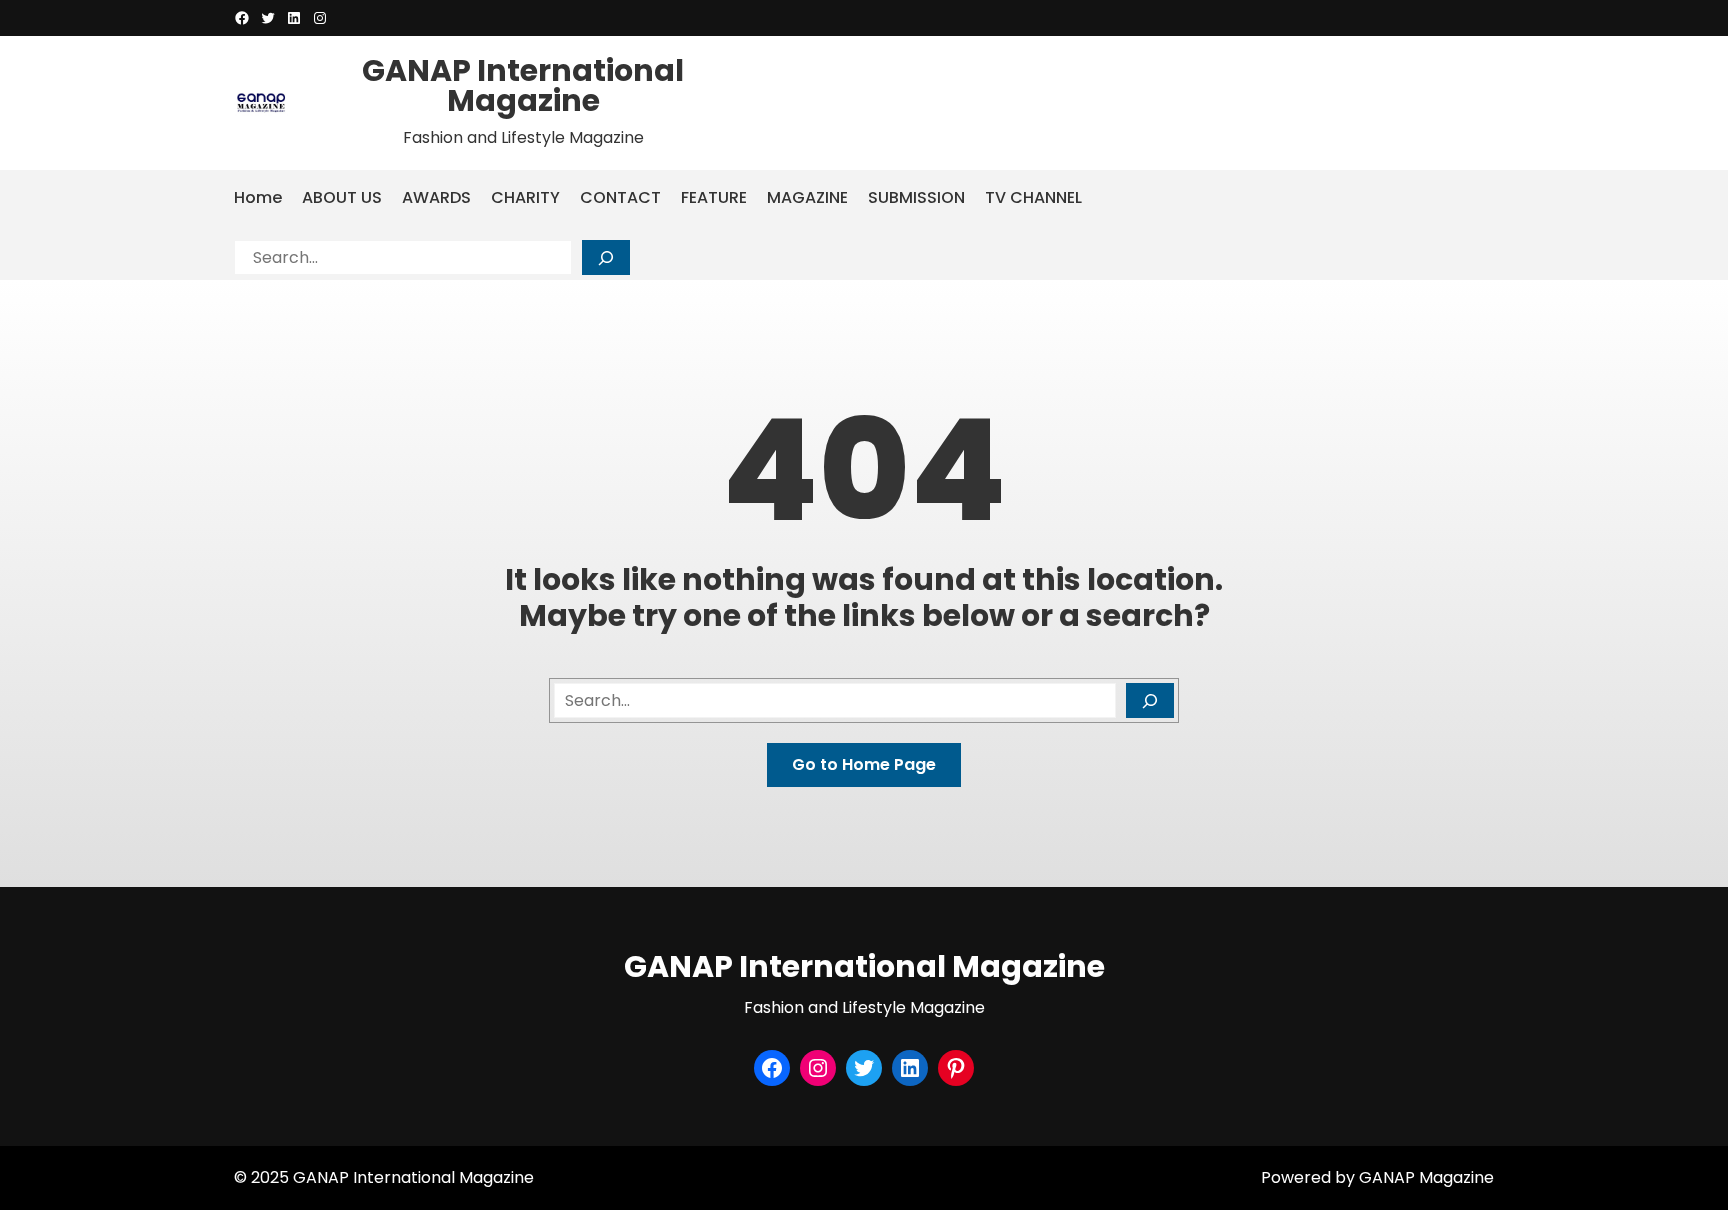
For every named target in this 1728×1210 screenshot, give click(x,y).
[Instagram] (320, 18)
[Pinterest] (956, 1068)
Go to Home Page (864, 764)
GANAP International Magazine (523, 85)
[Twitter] (268, 18)
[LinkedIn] (294, 18)
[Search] (606, 257)
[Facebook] (242, 18)
